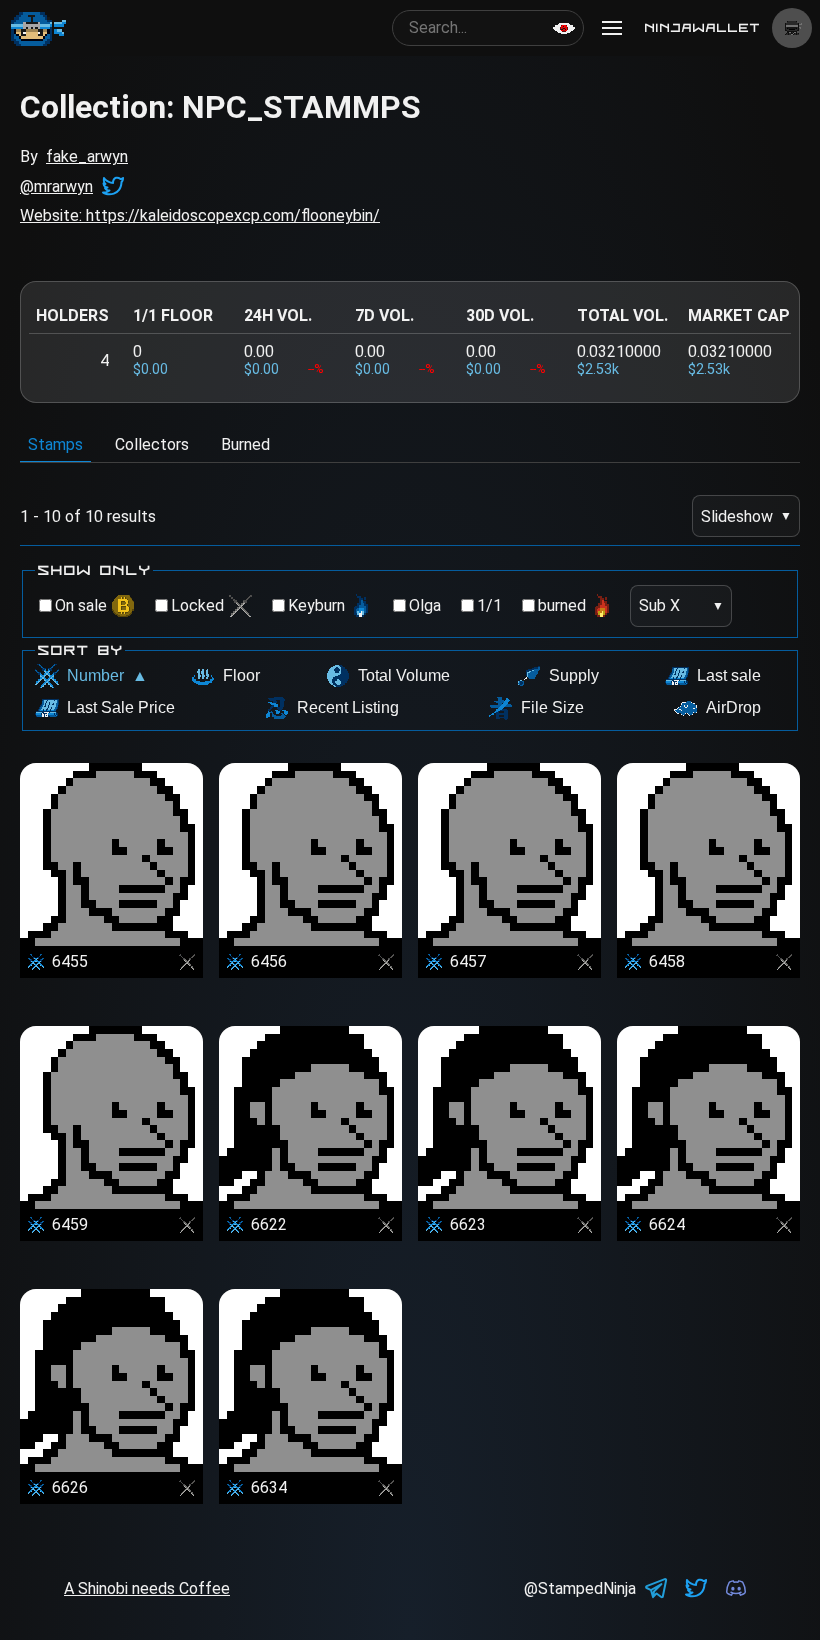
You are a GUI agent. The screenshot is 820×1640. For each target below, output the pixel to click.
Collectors (152, 444)
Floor (241, 675)
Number (107, 675)
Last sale (729, 675)
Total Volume (404, 675)
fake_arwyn (87, 156)
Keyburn (316, 605)
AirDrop (733, 707)
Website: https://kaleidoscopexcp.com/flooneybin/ (200, 215)
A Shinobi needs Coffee (147, 1588)
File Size (552, 707)
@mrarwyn (56, 186)
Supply (574, 675)
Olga (425, 605)
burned (562, 605)
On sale (81, 605)
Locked (197, 605)
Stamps (55, 444)
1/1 (489, 605)
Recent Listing (348, 707)
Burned (245, 444)
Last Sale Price (121, 707)
